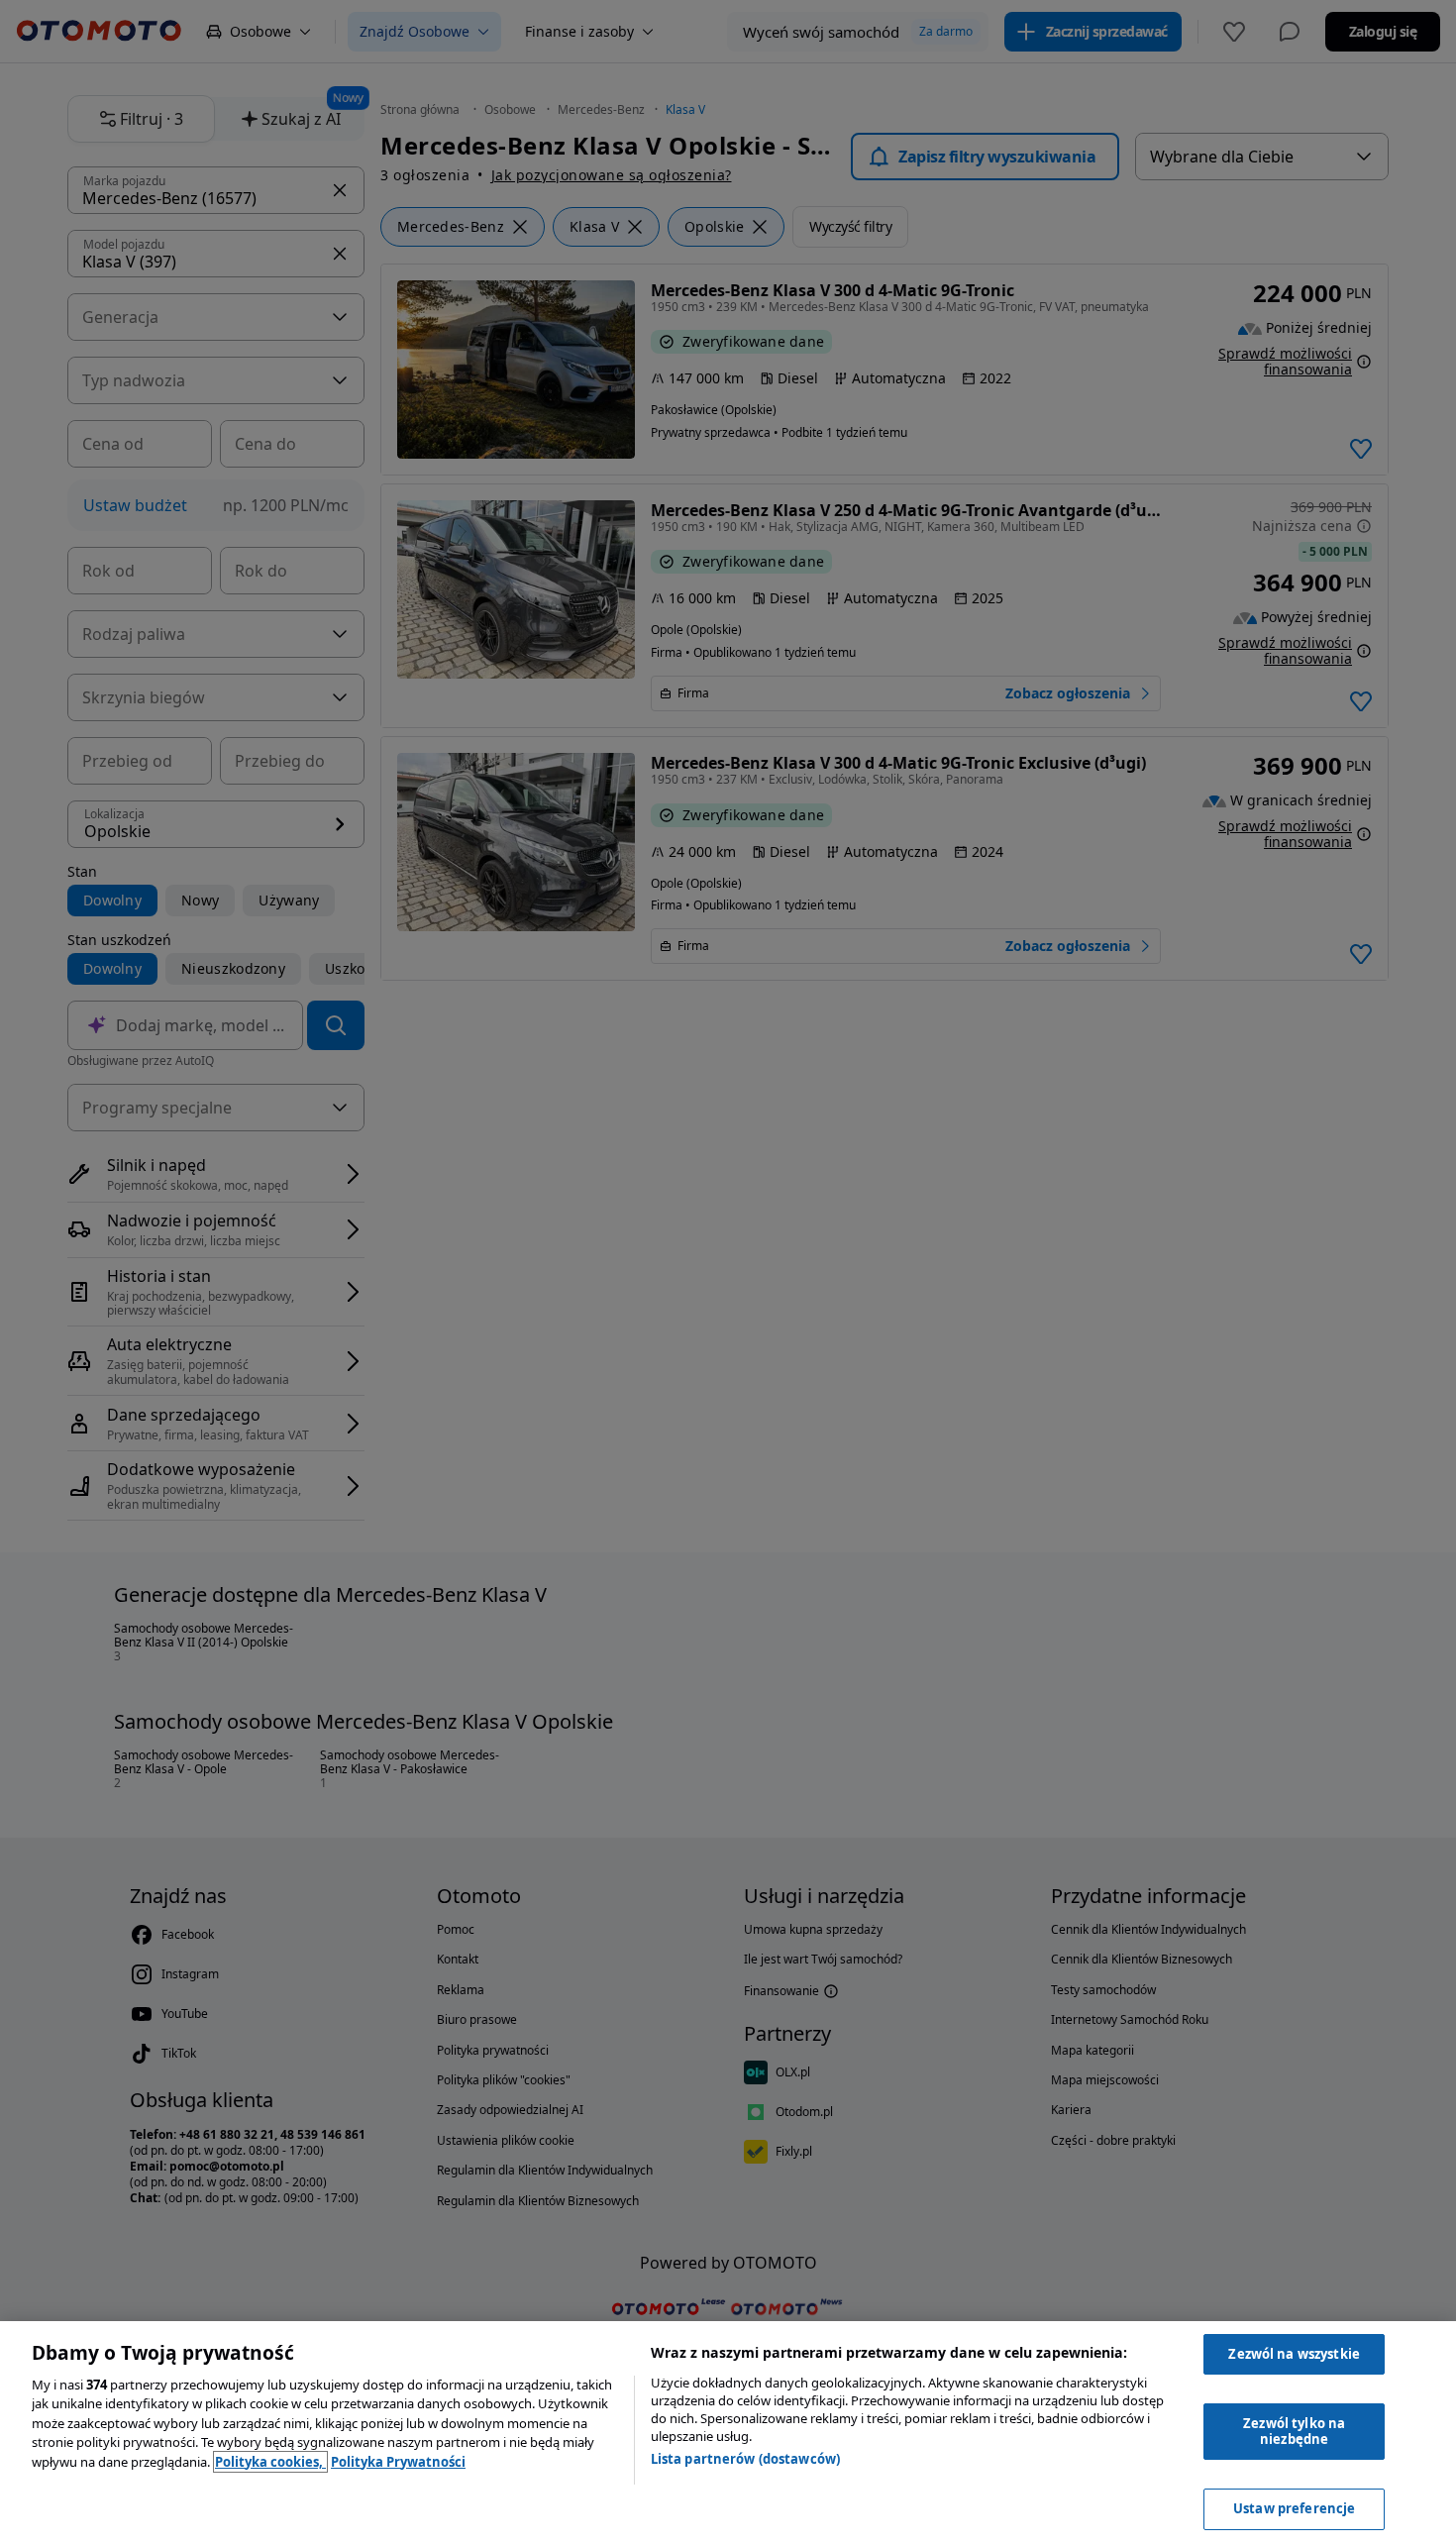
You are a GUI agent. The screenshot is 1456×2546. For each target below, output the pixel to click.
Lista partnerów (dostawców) (746, 2459)
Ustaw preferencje (1294, 2508)
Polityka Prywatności (398, 2462)
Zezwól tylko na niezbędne (1294, 2431)
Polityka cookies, (270, 2462)
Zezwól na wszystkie (1294, 2354)
